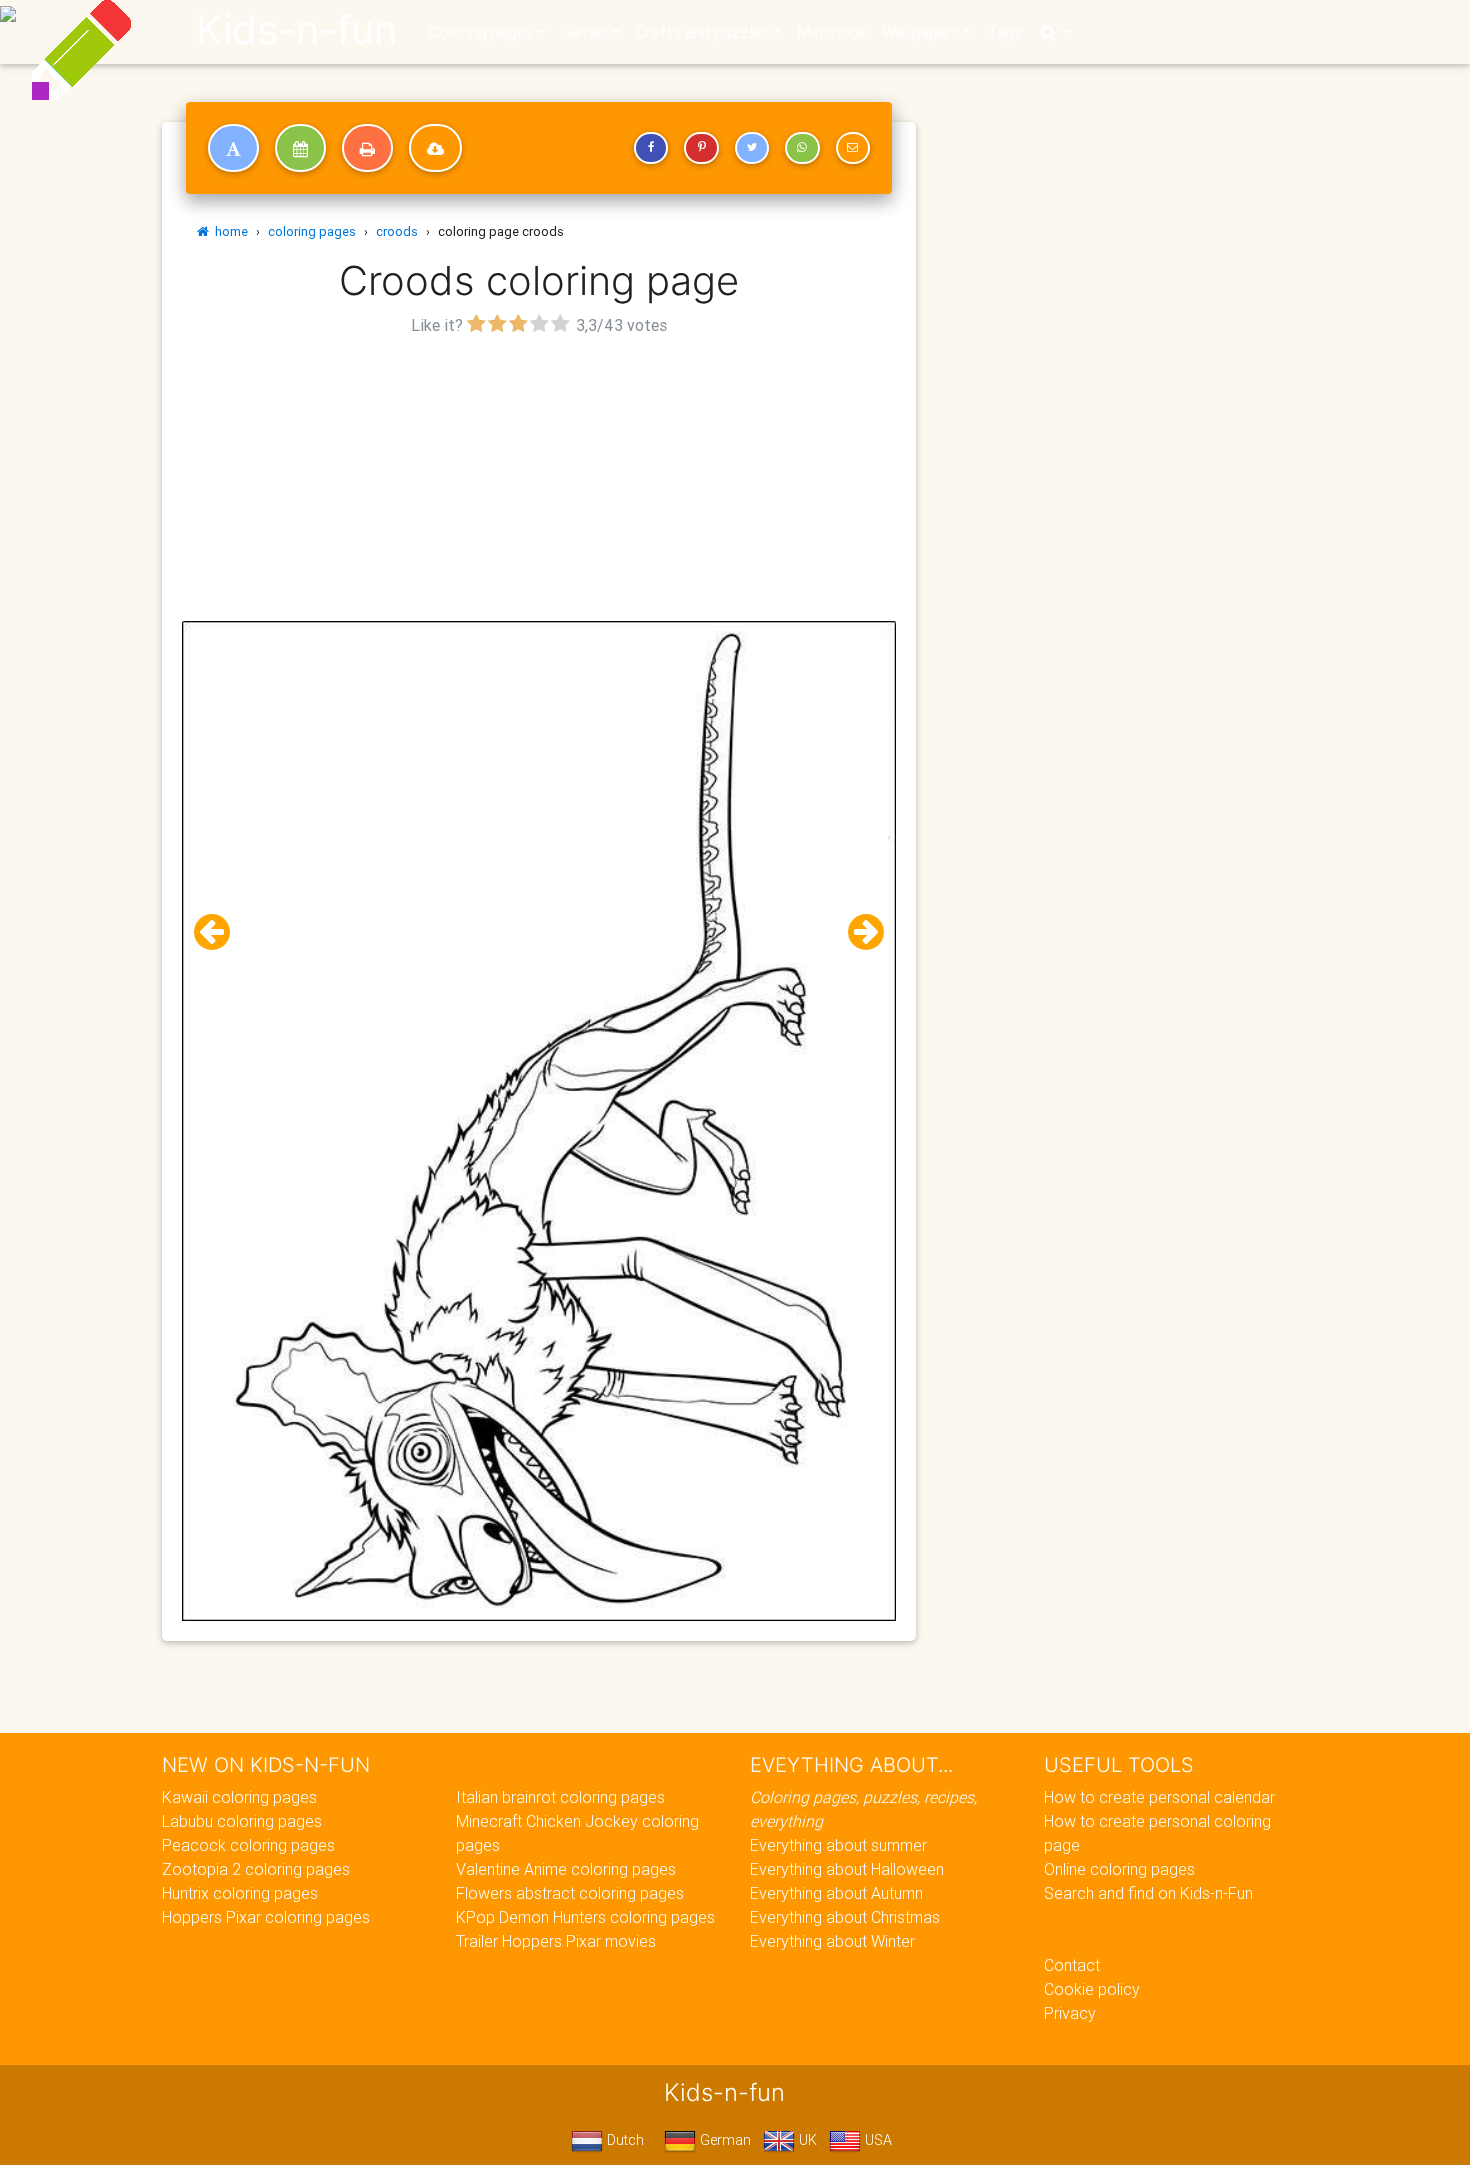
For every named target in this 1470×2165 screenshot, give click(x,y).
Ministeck (831, 32)
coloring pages (312, 231)
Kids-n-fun (296, 30)
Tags (1004, 32)
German (723, 2140)
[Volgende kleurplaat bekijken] (858, 932)
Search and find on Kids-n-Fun (1148, 1893)
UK (806, 2140)
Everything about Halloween (847, 1869)
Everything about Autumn (836, 1893)
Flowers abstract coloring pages (570, 1893)
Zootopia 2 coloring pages (256, 1869)
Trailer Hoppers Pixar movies (556, 1941)
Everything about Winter (832, 1941)
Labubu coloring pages (242, 1821)
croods (397, 231)
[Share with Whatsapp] (802, 148)
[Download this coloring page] (435, 148)
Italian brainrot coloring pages (560, 1797)
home (228, 231)
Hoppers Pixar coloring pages (266, 1917)
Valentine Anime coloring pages (566, 1869)
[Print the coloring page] (367, 148)
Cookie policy (1092, 1989)
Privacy (1070, 2013)
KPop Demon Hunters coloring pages (585, 1917)
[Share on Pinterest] (701, 148)
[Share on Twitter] (752, 148)
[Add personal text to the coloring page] (233, 148)
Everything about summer (838, 1845)
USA (876, 2140)
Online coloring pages (1119, 1869)
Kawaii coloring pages (239, 1797)
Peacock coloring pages (248, 1845)
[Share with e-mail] (853, 148)
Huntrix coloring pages (240, 1893)
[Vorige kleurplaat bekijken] (220, 932)
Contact (1072, 1965)
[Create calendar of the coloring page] (300, 148)
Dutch (623, 2140)
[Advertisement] (539, 481)
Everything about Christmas (845, 1917)
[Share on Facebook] (651, 148)
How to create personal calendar (1159, 1797)
